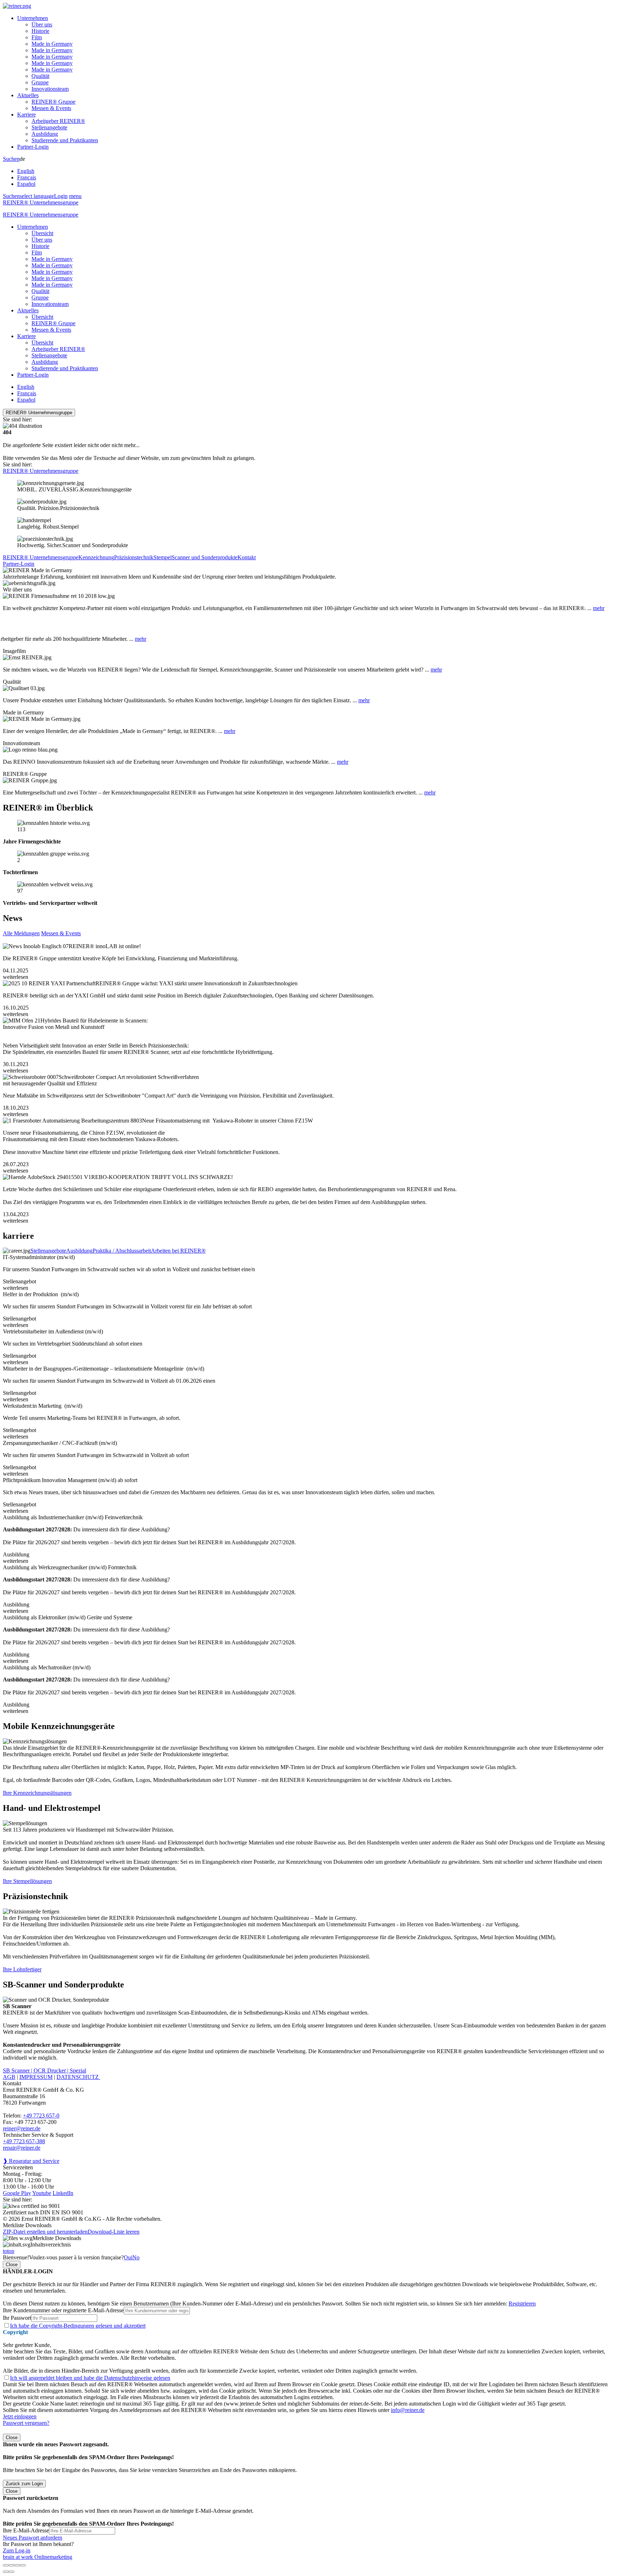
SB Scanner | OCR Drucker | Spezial (45, 2070)
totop (9, 2251)
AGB (9, 2077)
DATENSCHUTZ (78, 2077)
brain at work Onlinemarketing (38, 2557)
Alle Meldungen (21, 933)
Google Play (17, 2193)
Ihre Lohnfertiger (22, 1969)
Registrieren (522, 2303)
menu (75, 196)
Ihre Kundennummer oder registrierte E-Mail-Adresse (63, 2310)
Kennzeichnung (96, 557)
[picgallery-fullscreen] (17, 2565)
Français (27, 177)
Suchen (11, 159)
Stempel (163, 557)
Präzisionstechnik (134, 557)
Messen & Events (51, 108)
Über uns (42, 24)
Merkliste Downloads (57, 2238)
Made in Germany (52, 44)
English (26, 171)
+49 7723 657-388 (24, 2141)
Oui (128, 2257)
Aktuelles (28, 95)
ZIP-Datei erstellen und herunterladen (45, 2232)
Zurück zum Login (24, 2484)
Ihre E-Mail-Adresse (26, 2530)
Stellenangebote (49, 127)
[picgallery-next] (11, 2572)
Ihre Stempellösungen (27, 1881)
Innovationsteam (50, 89)
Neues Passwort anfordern (33, 2538)
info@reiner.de (408, 2410)
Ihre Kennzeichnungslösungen (37, 1793)
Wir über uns (17, 589)
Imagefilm (14, 651)
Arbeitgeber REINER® (58, 121)
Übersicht (42, 233)
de (27, 171)
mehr (599, 608)
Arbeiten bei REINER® (178, 1251)
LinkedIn (63, 2193)
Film (37, 37)
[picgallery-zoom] (23, 2565)
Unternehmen (33, 18)
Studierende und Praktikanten (65, 140)
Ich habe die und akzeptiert (78, 2326)
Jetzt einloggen (20, 2416)
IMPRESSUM (36, 2077)
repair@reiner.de (22, 2148)
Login (61, 196)
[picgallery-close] (6, 2565)
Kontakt (247, 557)
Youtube (42, 2193)
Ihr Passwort (17, 2318)
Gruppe (40, 82)
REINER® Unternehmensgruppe (41, 202)
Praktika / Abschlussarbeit (122, 1251)
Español (26, 184)
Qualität (40, 76)
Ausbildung (45, 134)
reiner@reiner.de (22, 2128)
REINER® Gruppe (53, 102)
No (136, 2257)
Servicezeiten (18, 2167)
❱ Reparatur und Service (31, 2161)
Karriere (26, 115)
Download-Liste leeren (114, 2232)
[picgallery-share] (11, 2565)
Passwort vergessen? (26, 2423)
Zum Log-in (17, 2550)
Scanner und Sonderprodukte (205, 557)
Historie (40, 31)
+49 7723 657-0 (41, 2116)
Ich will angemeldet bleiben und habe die (90, 2378)
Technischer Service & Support (38, 2135)
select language (37, 196)
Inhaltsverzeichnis (51, 2245)
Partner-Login (33, 147)
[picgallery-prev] (6, 2572)
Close (12, 2265)
